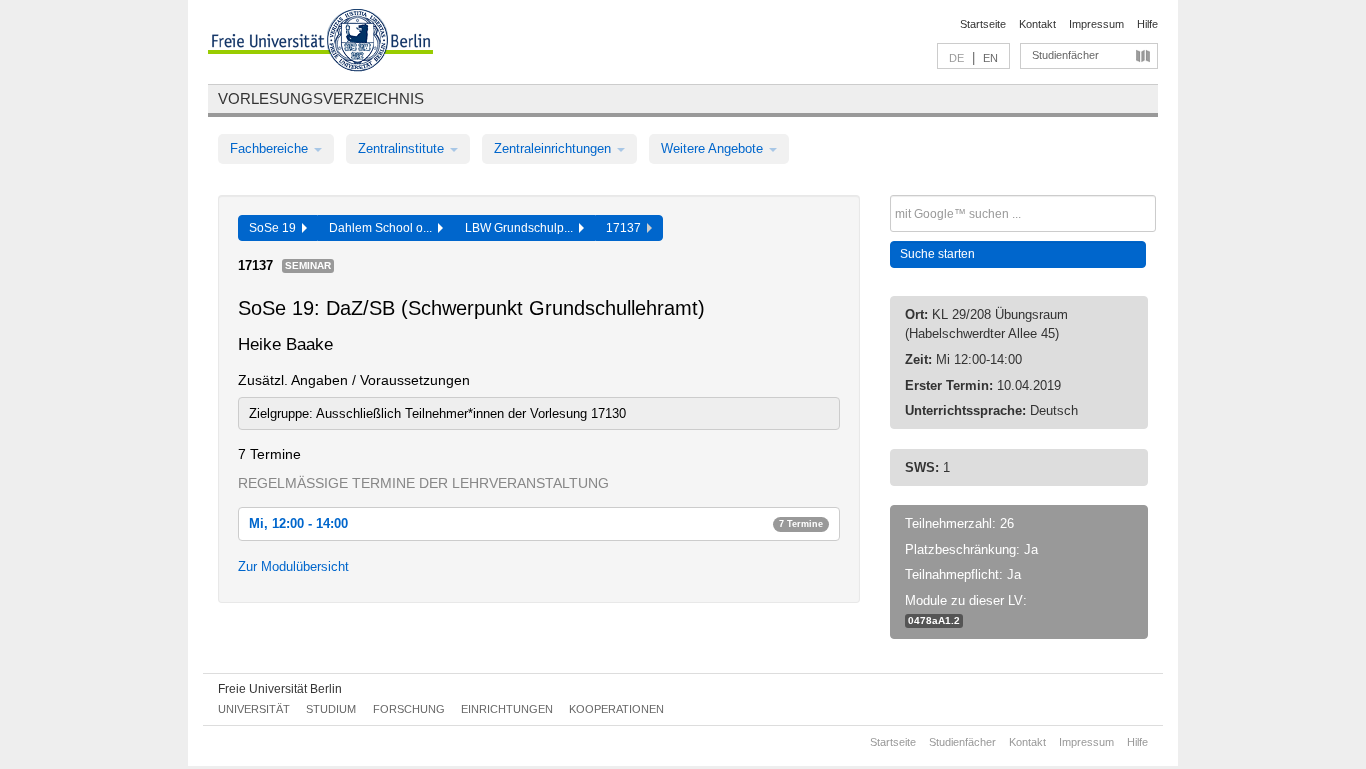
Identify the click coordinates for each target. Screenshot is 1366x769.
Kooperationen (616, 709)
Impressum (1096, 24)
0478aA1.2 (934, 620)
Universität (254, 709)
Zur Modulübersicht (293, 566)
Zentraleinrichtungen (554, 148)
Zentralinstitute (403, 148)
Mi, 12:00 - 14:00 (536, 523)
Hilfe (1147, 24)
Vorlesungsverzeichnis (321, 98)
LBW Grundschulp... (522, 228)
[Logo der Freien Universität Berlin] (320, 43)
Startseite (983, 24)
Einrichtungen (507, 709)
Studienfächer (1065, 55)
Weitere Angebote (714, 148)
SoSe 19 (275, 228)
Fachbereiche (271, 148)
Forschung (409, 709)
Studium (331, 709)
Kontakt (1037, 24)
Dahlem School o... (383, 228)
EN (990, 58)
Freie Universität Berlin (280, 689)
